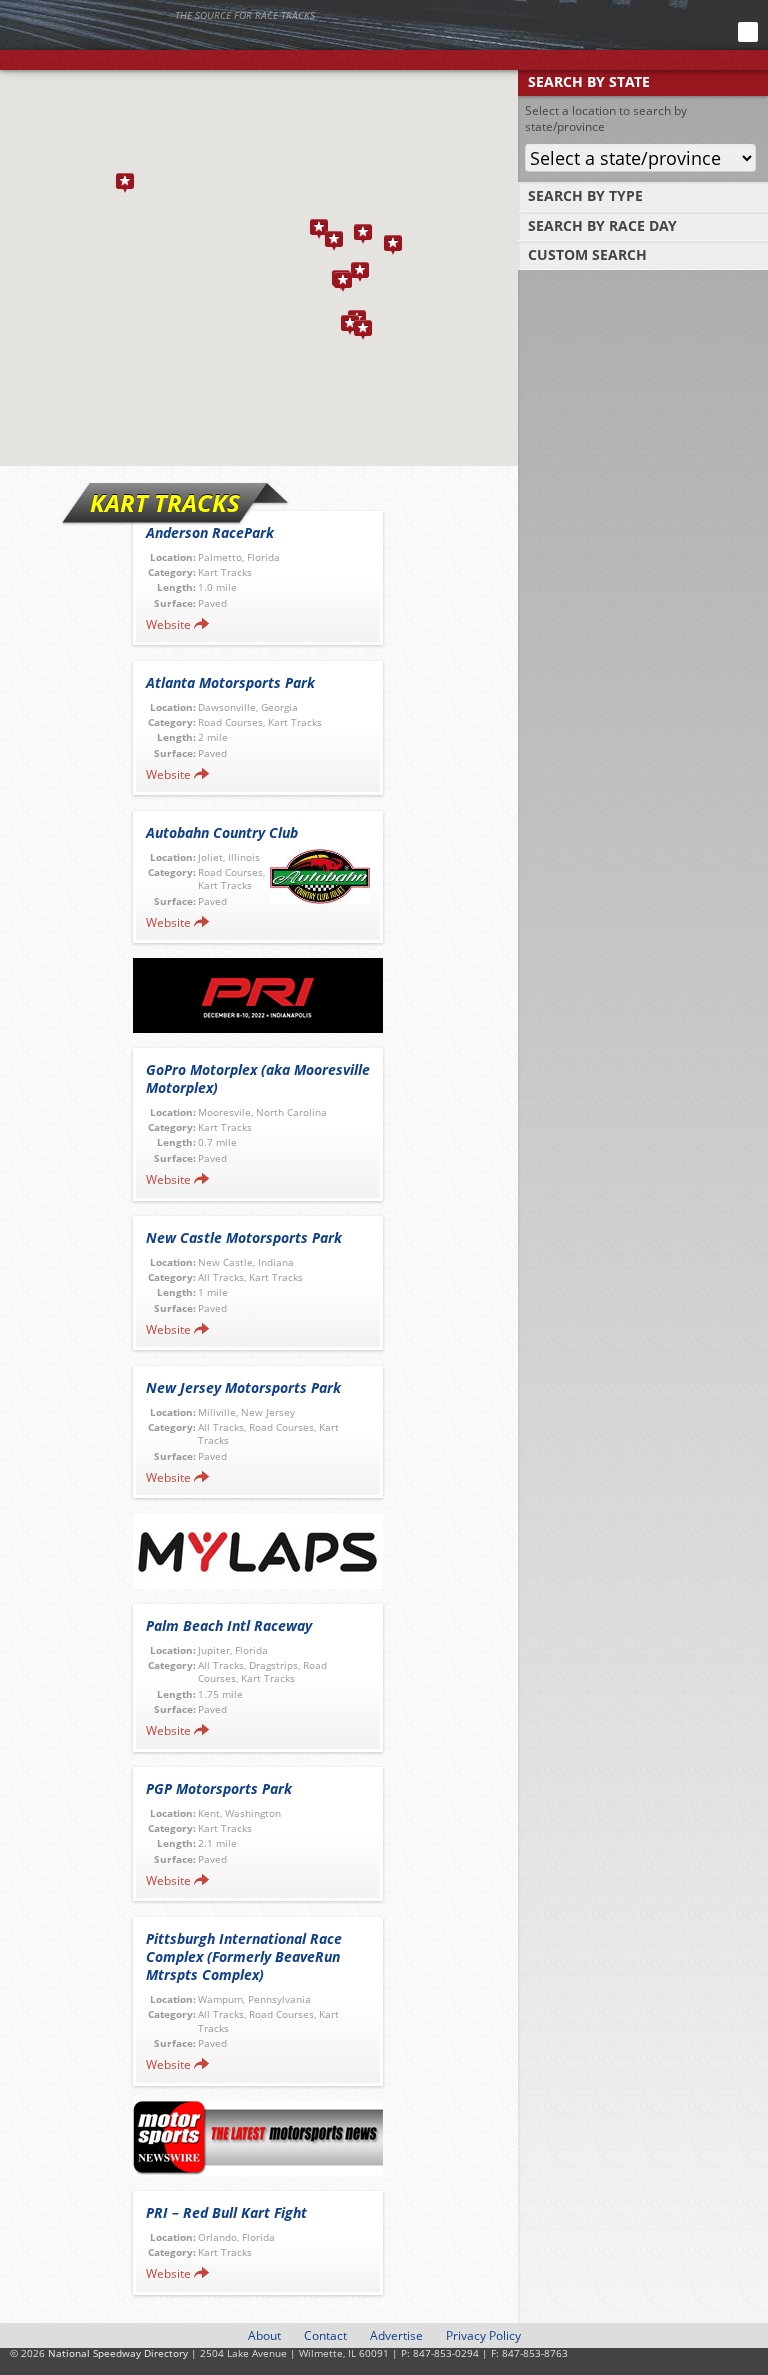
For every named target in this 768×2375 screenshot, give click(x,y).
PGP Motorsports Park (219, 1788)
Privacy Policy (483, 2335)
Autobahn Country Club (222, 832)
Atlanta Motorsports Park (230, 682)
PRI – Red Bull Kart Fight (226, 2212)
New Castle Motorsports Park (244, 1237)
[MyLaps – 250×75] (258, 1551)
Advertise (396, 2335)
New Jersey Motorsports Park (243, 1387)
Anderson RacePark (210, 532)
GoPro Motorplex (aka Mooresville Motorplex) (258, 1078)
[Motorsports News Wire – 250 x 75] (258, 2138)
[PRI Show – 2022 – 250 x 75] (258, 995)
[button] (343, 282)
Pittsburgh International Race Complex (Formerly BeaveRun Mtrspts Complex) (244, 1956)
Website (168, 624)
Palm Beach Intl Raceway (229, 1625)
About (264, 2335)
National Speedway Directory (195, 42)
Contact (325, 2335)
